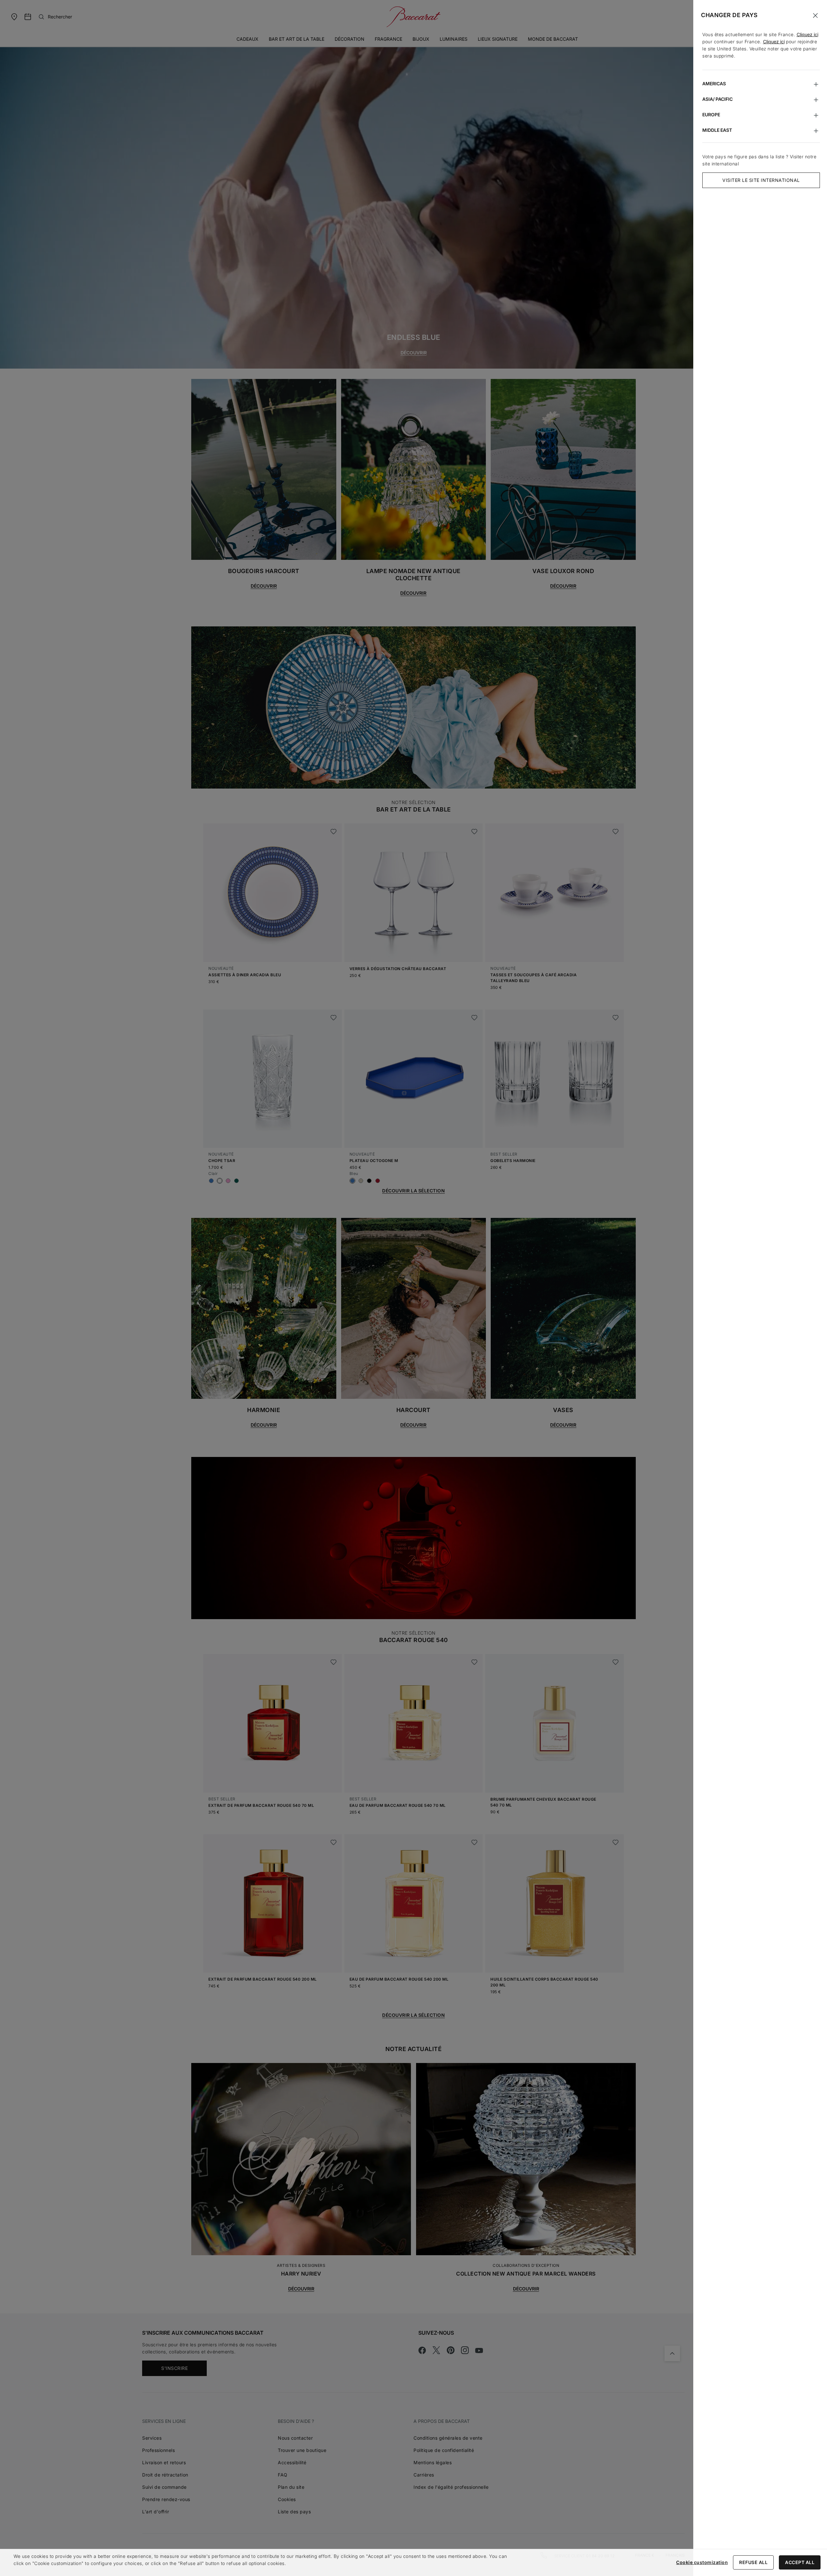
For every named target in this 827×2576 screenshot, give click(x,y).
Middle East (717, 130)
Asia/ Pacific (717, 99)
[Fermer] (815, 16)
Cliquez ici (807, 34)
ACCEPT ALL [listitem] (800, 2562)
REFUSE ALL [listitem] (753, 2562)
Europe (711, 115)
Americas (714, 84)
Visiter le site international (761, 180)
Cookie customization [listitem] (702, 2562)
